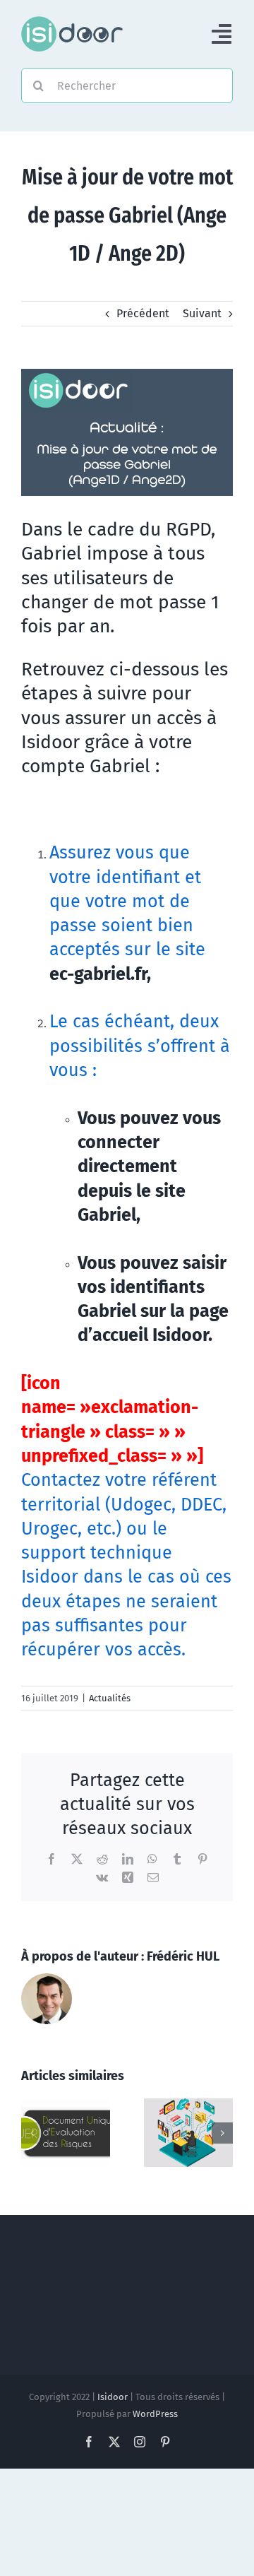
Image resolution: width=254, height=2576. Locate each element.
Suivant (202, 313)
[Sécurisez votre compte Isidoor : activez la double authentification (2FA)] (188, 2105)
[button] (32, 2133)
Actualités (110, 1698)
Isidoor (113, 2397)
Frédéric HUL (183, 1956)
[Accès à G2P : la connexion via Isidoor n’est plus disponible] (66, 2105)
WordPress (155, 2414)
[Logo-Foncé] (72, 22)
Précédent (143, 313)
